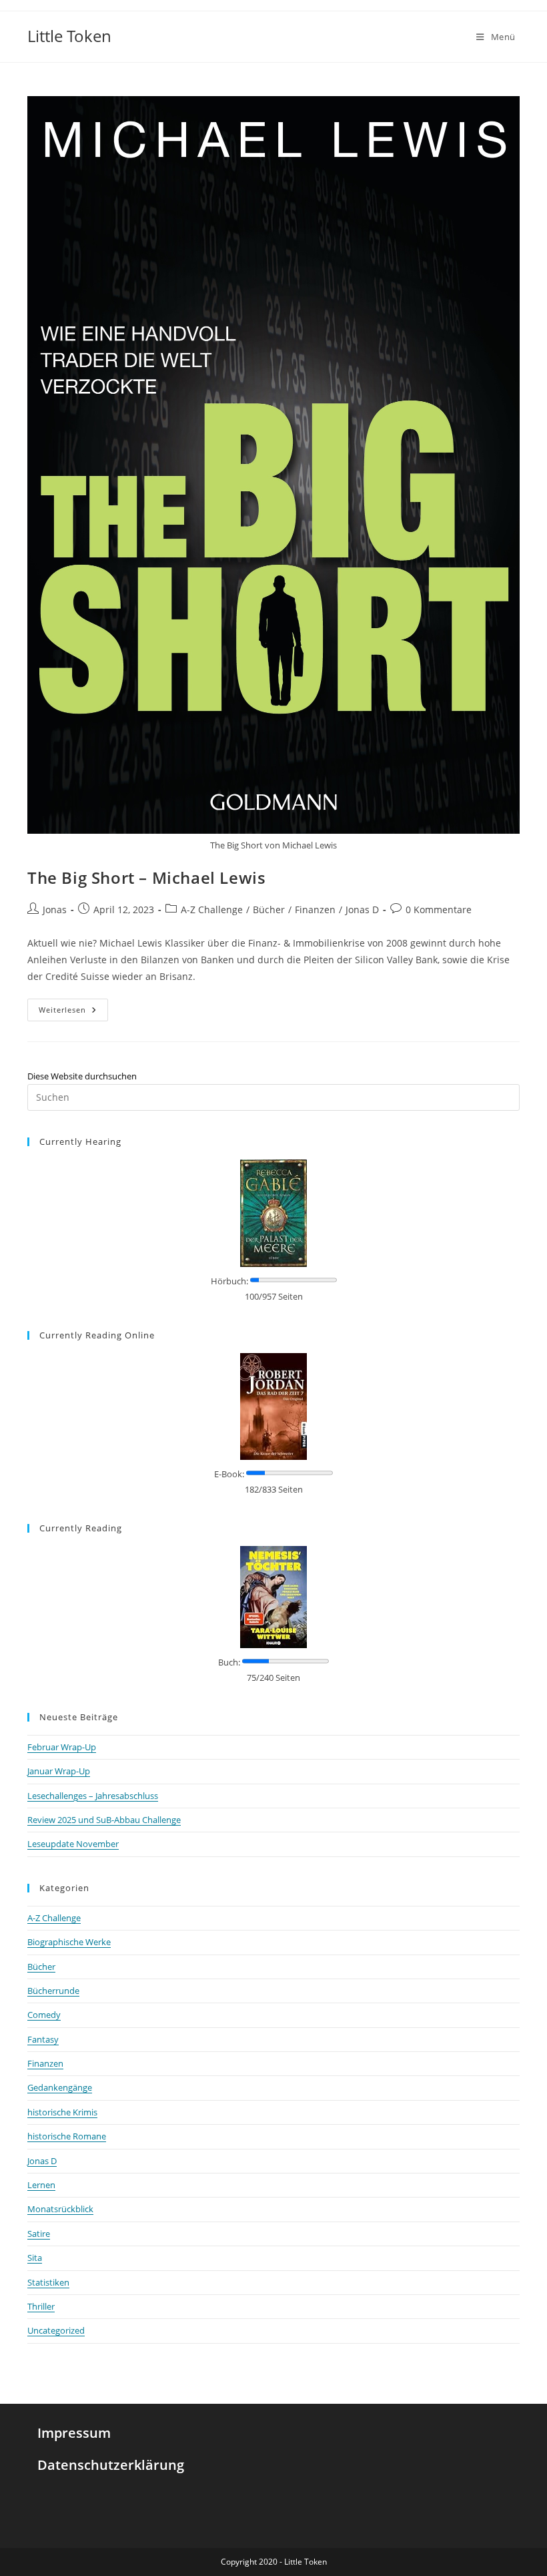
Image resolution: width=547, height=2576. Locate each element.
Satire (39, 2234)
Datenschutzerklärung (111, 2465)
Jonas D (362, 910)
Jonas (55, 910)
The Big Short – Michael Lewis (146, 877)
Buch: (229, 1662)
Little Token (69, 36)
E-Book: (229, 1474)
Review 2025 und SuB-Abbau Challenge (104, 1820)
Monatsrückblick (60, 2209)
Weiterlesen (73, 1007)
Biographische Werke (69, 1942)
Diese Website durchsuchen (82, 1076)
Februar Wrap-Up (62, 1747)
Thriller (41, 2306)
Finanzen (315, 910)
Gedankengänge (60, 2087)
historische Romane (67, 2136)
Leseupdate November (73, 1844)
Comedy (44, 2015)
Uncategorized (56, 2330)
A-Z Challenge (212, 910)
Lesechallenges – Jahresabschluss (93, 1796)
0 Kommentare (439, 910)
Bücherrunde (53, 1991)
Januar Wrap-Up (59, 1771)
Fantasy (43, 2039)
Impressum (74, 2433)
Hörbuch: (229, 1281)
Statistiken (48, 2282)
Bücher (269, 910)
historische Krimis (62, 2112)
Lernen (41, 2185)
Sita (35, 2258)
